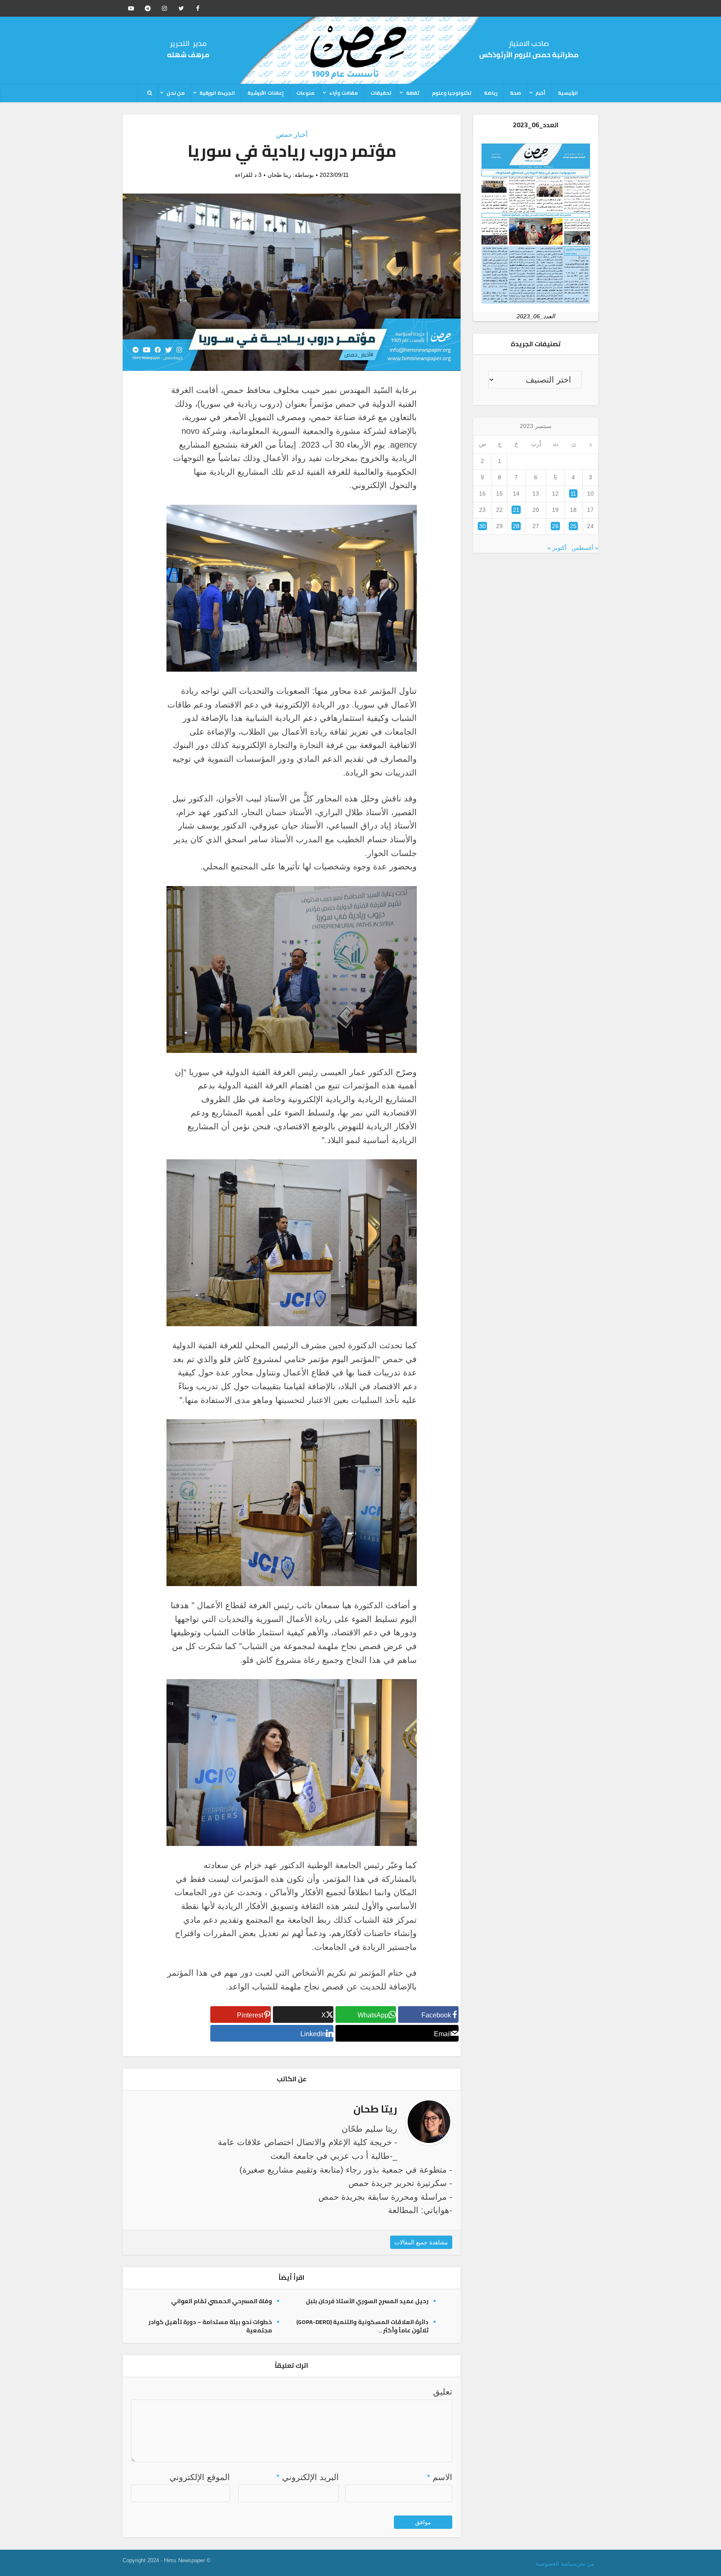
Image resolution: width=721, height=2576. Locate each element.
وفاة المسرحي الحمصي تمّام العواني (222, 2301)
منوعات (305, 93)
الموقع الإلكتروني (200, 2477)
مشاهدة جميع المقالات (421, 2242)
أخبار (541, 93)
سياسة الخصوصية (556, 2564)
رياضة (491, 93)
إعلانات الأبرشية (266, 93)
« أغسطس (585, 548)
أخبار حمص (292, 135)
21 (516, 510)
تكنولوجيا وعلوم (452, 93)
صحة (516, 93)
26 (555, 526)
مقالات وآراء (344, 93)
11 (573, 494)
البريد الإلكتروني (308, 2477)
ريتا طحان (279, 175)
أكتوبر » (557, 548)
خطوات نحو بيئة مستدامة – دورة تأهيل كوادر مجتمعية (210, 2326)
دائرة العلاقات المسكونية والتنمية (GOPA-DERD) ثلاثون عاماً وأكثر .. (362, 2326)
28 (516, 526)
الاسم (440, 2477)
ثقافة (413, 93)
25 (573, 526)
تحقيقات (381, 93)
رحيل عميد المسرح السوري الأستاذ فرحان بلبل (367, 2301)
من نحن (176, 93)
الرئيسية (568, 93)
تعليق (443, 2392)
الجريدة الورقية (217, 93)
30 (482, 526)
